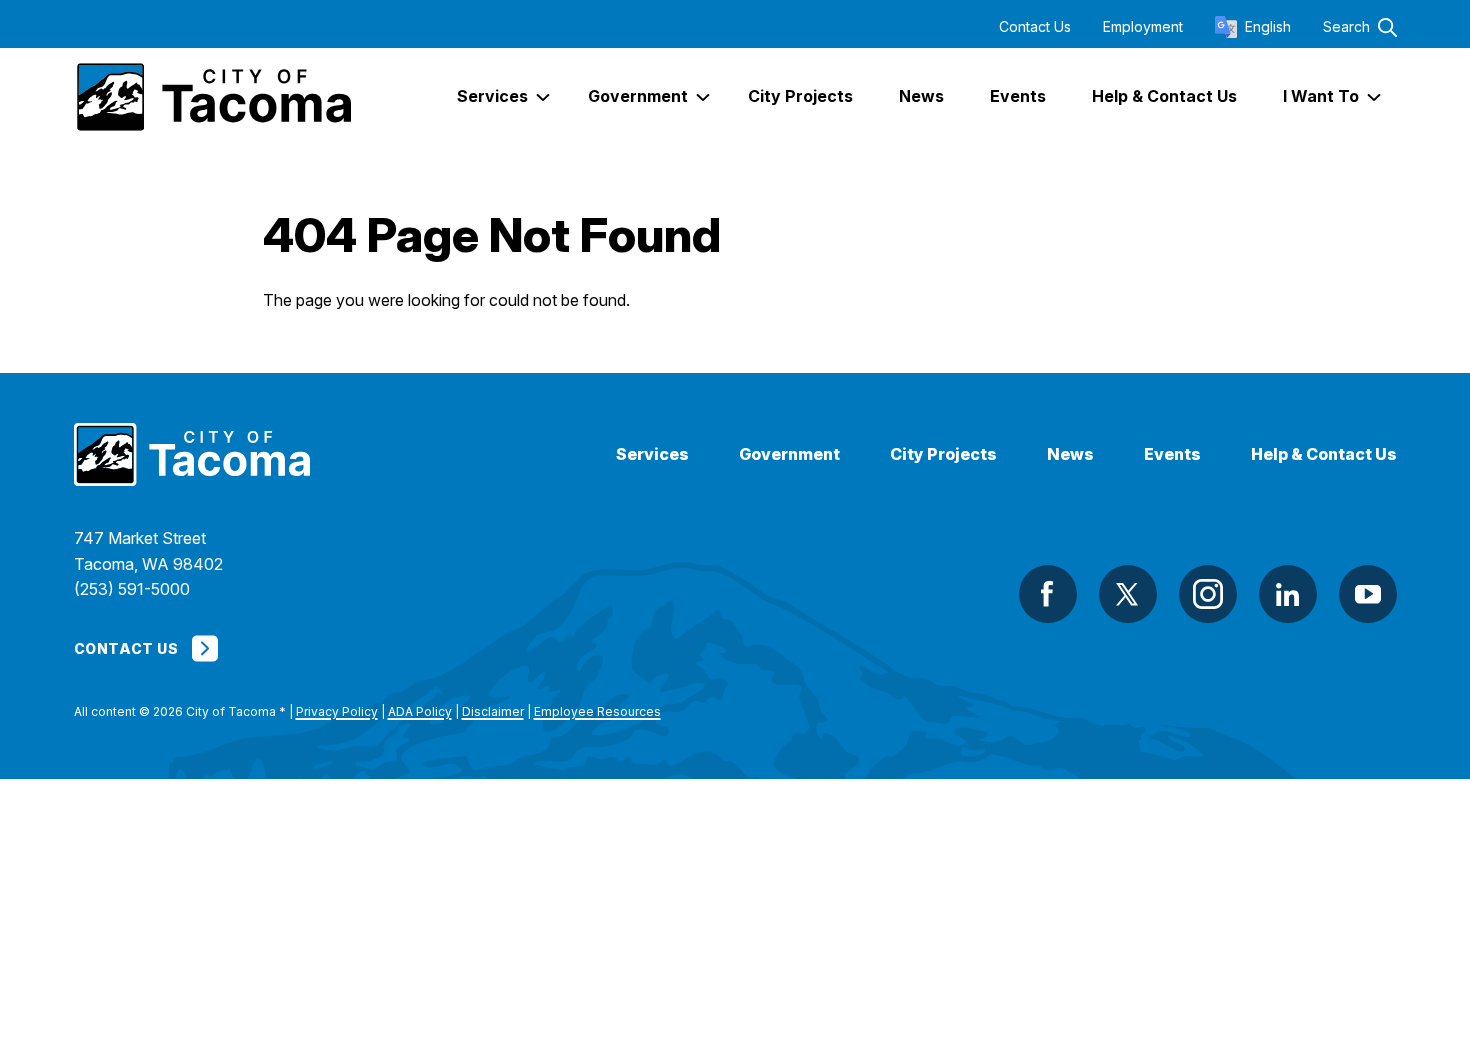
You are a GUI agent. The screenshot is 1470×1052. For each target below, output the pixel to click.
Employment (1143, 27)
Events (1172, 454)
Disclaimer (493, 711)
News (1070, 454)
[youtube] (1368, 594)
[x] (1128, 594)
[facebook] (1048, 594)
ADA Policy (420, 711)
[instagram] (1208, 594)
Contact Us (1035, 27)
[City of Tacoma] (212, 97)
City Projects (943, 454)
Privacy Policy (337, 711)
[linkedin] (1288, 594)
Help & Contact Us (1324, 454)
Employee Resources (597, 711)
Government (789, 454)
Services (652, 454)
